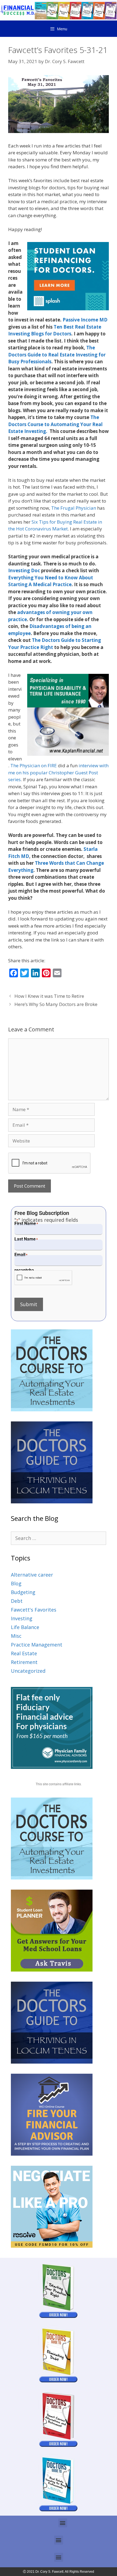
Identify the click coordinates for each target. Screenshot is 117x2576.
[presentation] (43, 1278)
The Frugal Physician (74, 508)
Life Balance (25, 1627)
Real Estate (24, 1653)
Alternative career (32, 1575)
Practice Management (37, 1645)
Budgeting (23, 1592)
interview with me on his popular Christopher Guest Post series (58, 772)
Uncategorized (28, 1671)
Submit (29, 1304)
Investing (22, 1618)
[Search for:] (59, 1538)
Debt (17, 1601)
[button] (63, 2523)
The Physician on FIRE (34, 765)
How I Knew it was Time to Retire (49, 996)
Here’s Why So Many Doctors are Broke (56, 1004)
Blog (16, 1583)
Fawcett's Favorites (34, 1610)
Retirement (24, 1662)
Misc (16, 1636)
